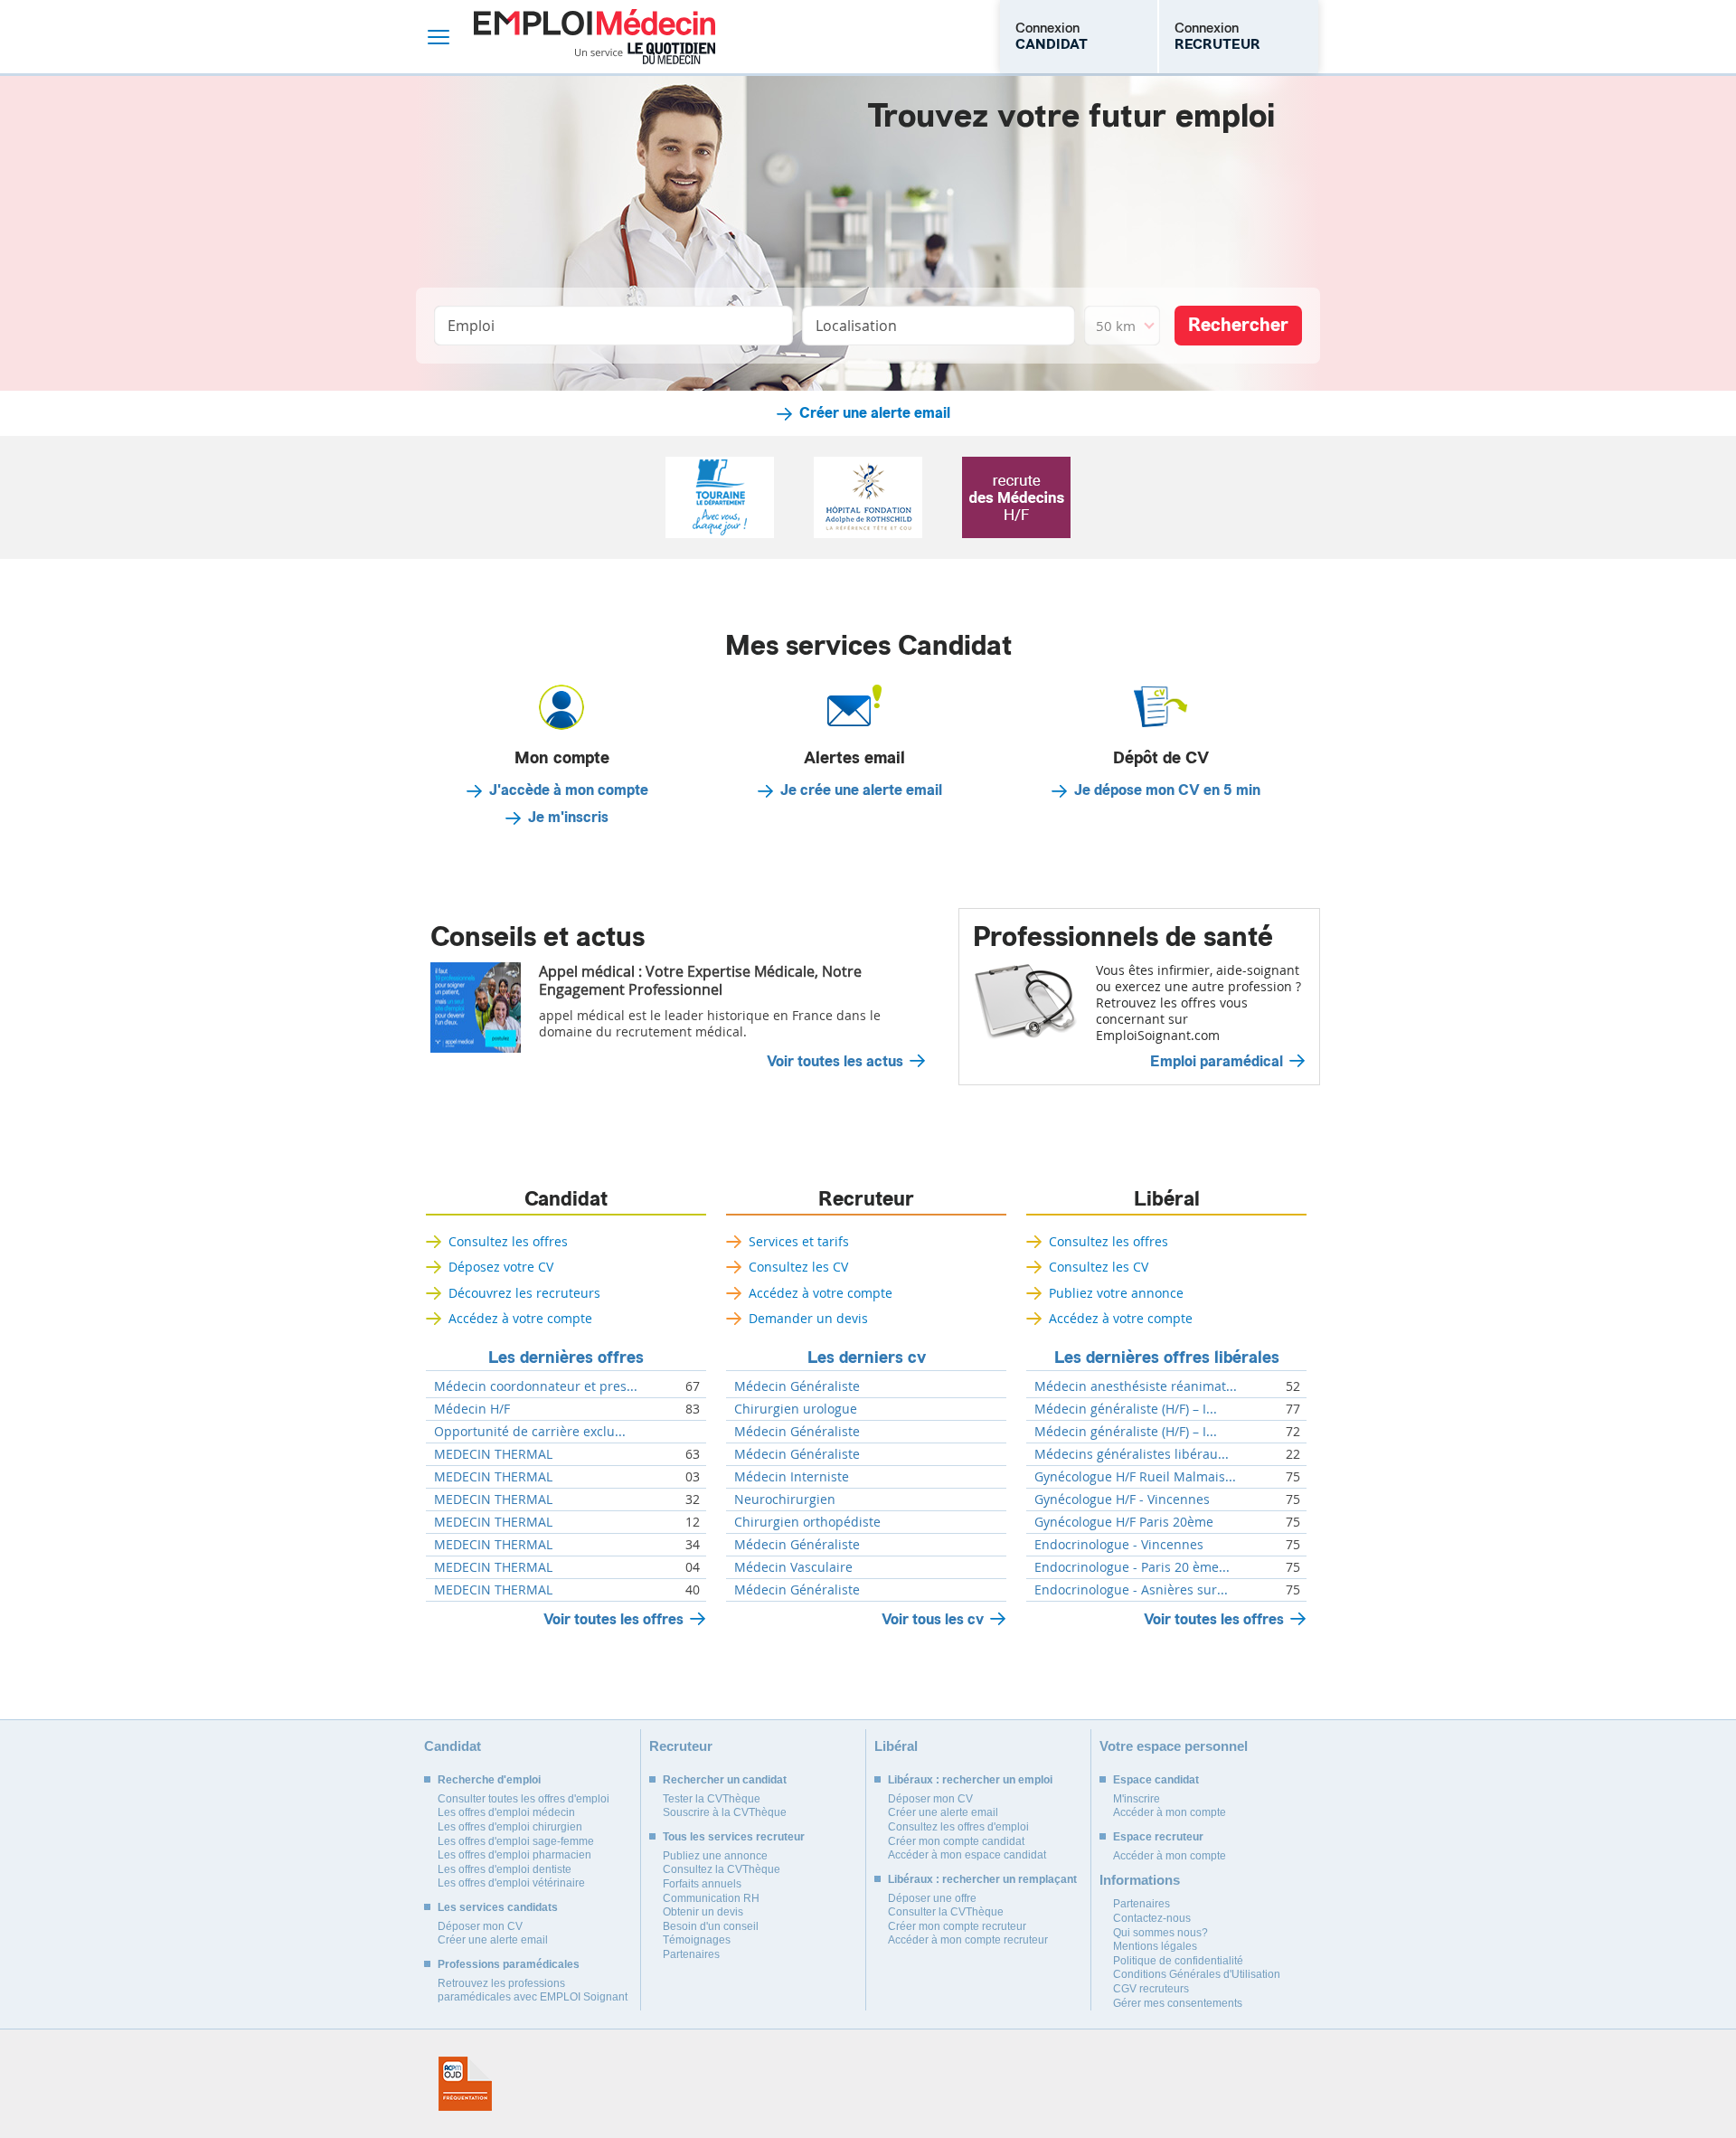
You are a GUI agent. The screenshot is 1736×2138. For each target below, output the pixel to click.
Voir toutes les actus (835, 1062)
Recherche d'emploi (489, 1780)
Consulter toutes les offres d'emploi (524, 1799)
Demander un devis (808, 1318)
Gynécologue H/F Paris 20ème (1124, 1522)
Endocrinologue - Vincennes (1119, 1545)
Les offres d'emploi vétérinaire (511, 1883)
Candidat (566, 1199)
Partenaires (691, 1954)
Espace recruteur (1158, 1837)
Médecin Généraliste (797, 1386)
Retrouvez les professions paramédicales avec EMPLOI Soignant (533, 1991)
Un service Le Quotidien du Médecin (645, 53)
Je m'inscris (568, 818)
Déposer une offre (932, 1898)
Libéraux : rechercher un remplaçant (982, 1879)
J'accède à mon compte (569, 790)
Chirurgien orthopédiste (807, 1522)
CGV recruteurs (1151, 1989)
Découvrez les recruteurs (524, 1293)
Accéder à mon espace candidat (967, 1855)
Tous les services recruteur (734, 1837)
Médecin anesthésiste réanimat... (1136, 1386)
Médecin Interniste (792, 1477)
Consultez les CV (798, 1267)
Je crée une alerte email (861, 790)
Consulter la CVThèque (946, 1912)
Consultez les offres (508, 1241)
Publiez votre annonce (1116, 1293)
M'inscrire (1137, 1799)
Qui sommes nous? (1160, 1933)
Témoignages (697, 1940)
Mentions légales (1155, 1946)
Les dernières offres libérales (1167, 1358)
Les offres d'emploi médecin (506, 1812)
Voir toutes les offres (613, 1619)
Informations (1140, 1880)
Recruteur (866, 1199)
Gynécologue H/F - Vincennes (1122, 1499)
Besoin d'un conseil (711, 1926)
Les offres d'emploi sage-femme (516, 1841)
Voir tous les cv (933, 1619)
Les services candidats (498, 1907)
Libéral (1167, 1199)
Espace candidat (1156, 1780)
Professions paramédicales (509, 1964)
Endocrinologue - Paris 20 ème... (1132, 1567)
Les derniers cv (867, 1358)
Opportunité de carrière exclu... (530, 1432)
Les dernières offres (566, 1358)
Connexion (1052, 36)
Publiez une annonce (715, 1856)
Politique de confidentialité (1178, 1961)
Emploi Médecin (594, 37)
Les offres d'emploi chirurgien (510, 1827)
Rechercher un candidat (725, 1780)
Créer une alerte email (875, 413)
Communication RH (711, 1898)
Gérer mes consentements (1178, 2003)
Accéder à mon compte (1170, 1812)
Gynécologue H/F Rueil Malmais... (1135, 1477)
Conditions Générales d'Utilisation (1197, 1974)
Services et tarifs (799, 1241)
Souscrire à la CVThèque (725, 1812)
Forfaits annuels (702, 1884)
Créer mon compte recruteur (957, 1926)
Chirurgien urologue (796, 1409)
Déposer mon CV (480, 1926)
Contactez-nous (1152, 1918)
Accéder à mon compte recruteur (968, 1940)
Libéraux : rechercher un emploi (970, 1780)
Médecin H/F (472, 1409)
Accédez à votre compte (520, 1318)
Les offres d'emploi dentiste (505, 1869)
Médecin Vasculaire (793, 1567)
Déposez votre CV (501, 1267)
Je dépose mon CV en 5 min (1167, 790)
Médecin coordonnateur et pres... (536, 1386)
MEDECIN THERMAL (493, 1454)
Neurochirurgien (785, 1499)
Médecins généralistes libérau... (1132, 1454)
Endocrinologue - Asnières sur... (1131, 1590)
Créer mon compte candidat (956, 1841)
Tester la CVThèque (712, 1799)
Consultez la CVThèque (722, 1869)
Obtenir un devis (703, 1912)
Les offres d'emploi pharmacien (514, 1855)
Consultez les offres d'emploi (958, 1827)
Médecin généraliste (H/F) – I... (1126, 1409)
